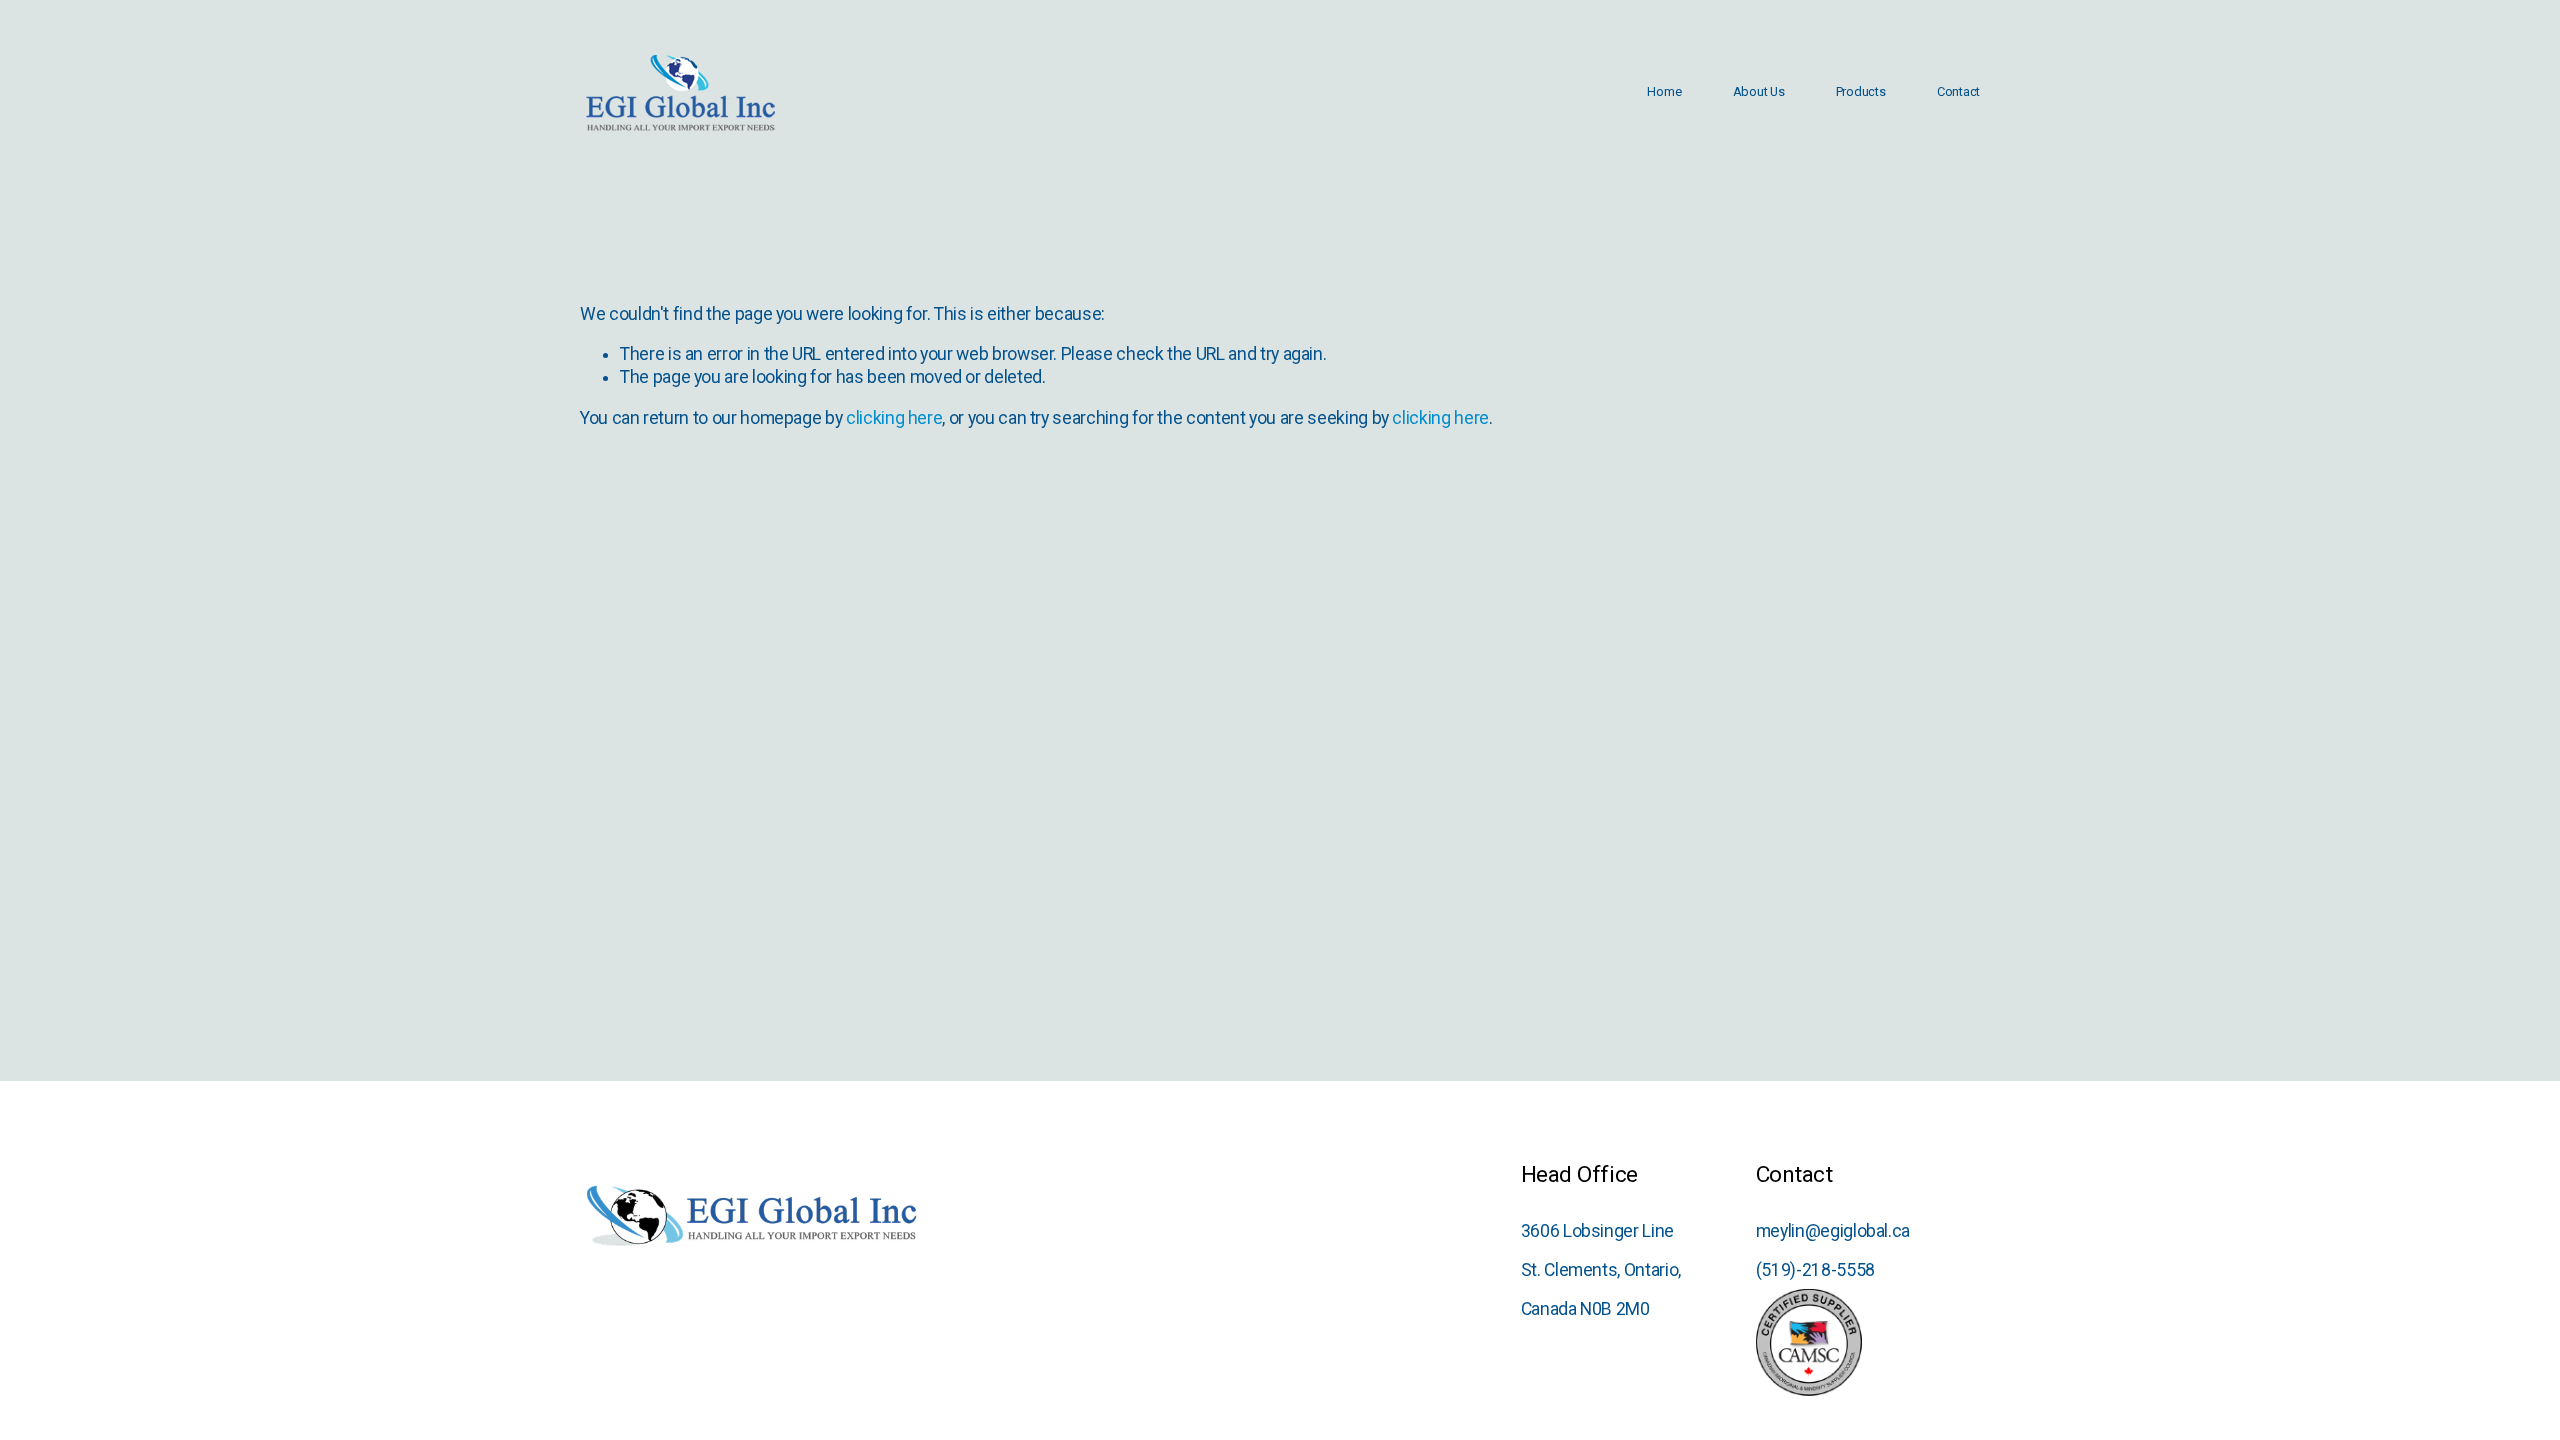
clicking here (894, 418)
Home (1664, 91)
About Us (1759, 91)
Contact (1958, 91)
